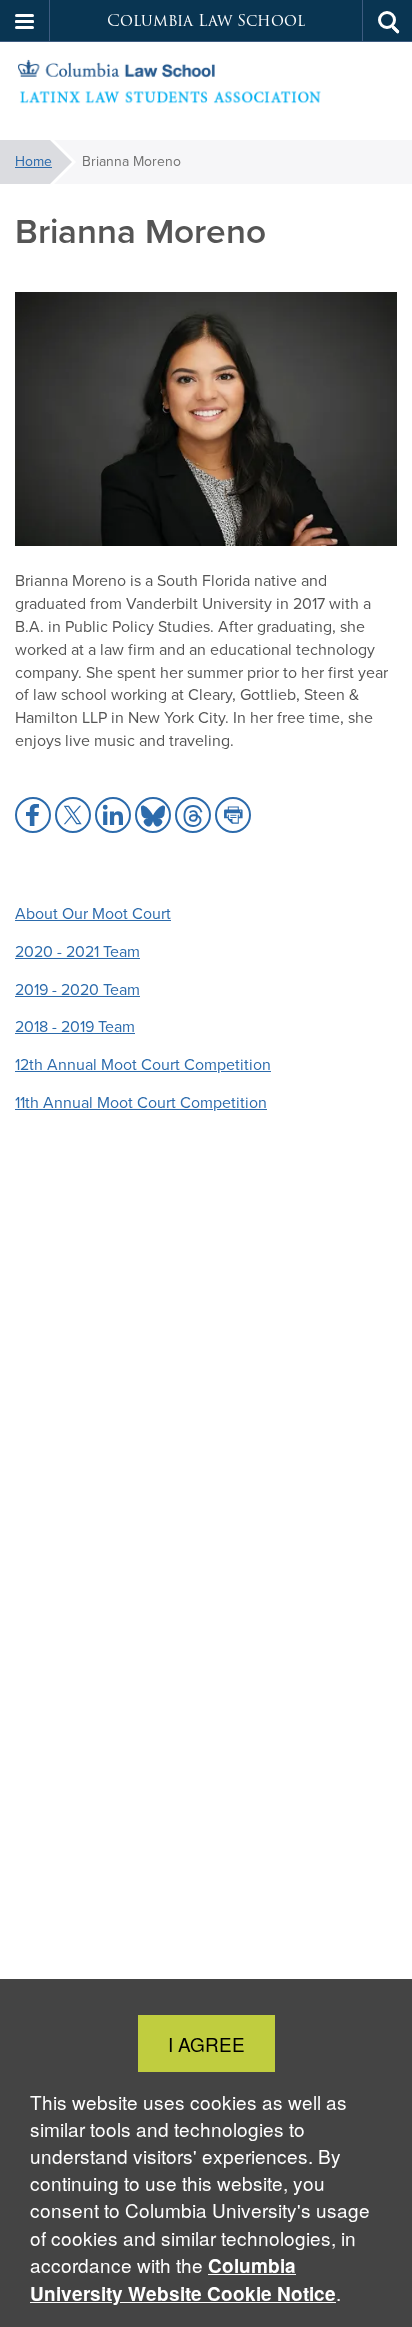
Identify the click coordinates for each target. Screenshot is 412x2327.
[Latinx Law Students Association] (206, 91)
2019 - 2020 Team (77, 989)
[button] (25, 21)
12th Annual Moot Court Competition (143, 1064)
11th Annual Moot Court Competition (141, 1102)
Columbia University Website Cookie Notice (183, 2279)
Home (33, 161)
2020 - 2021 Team (77, 951)
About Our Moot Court (93, 913)
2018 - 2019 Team (75, 1026)
